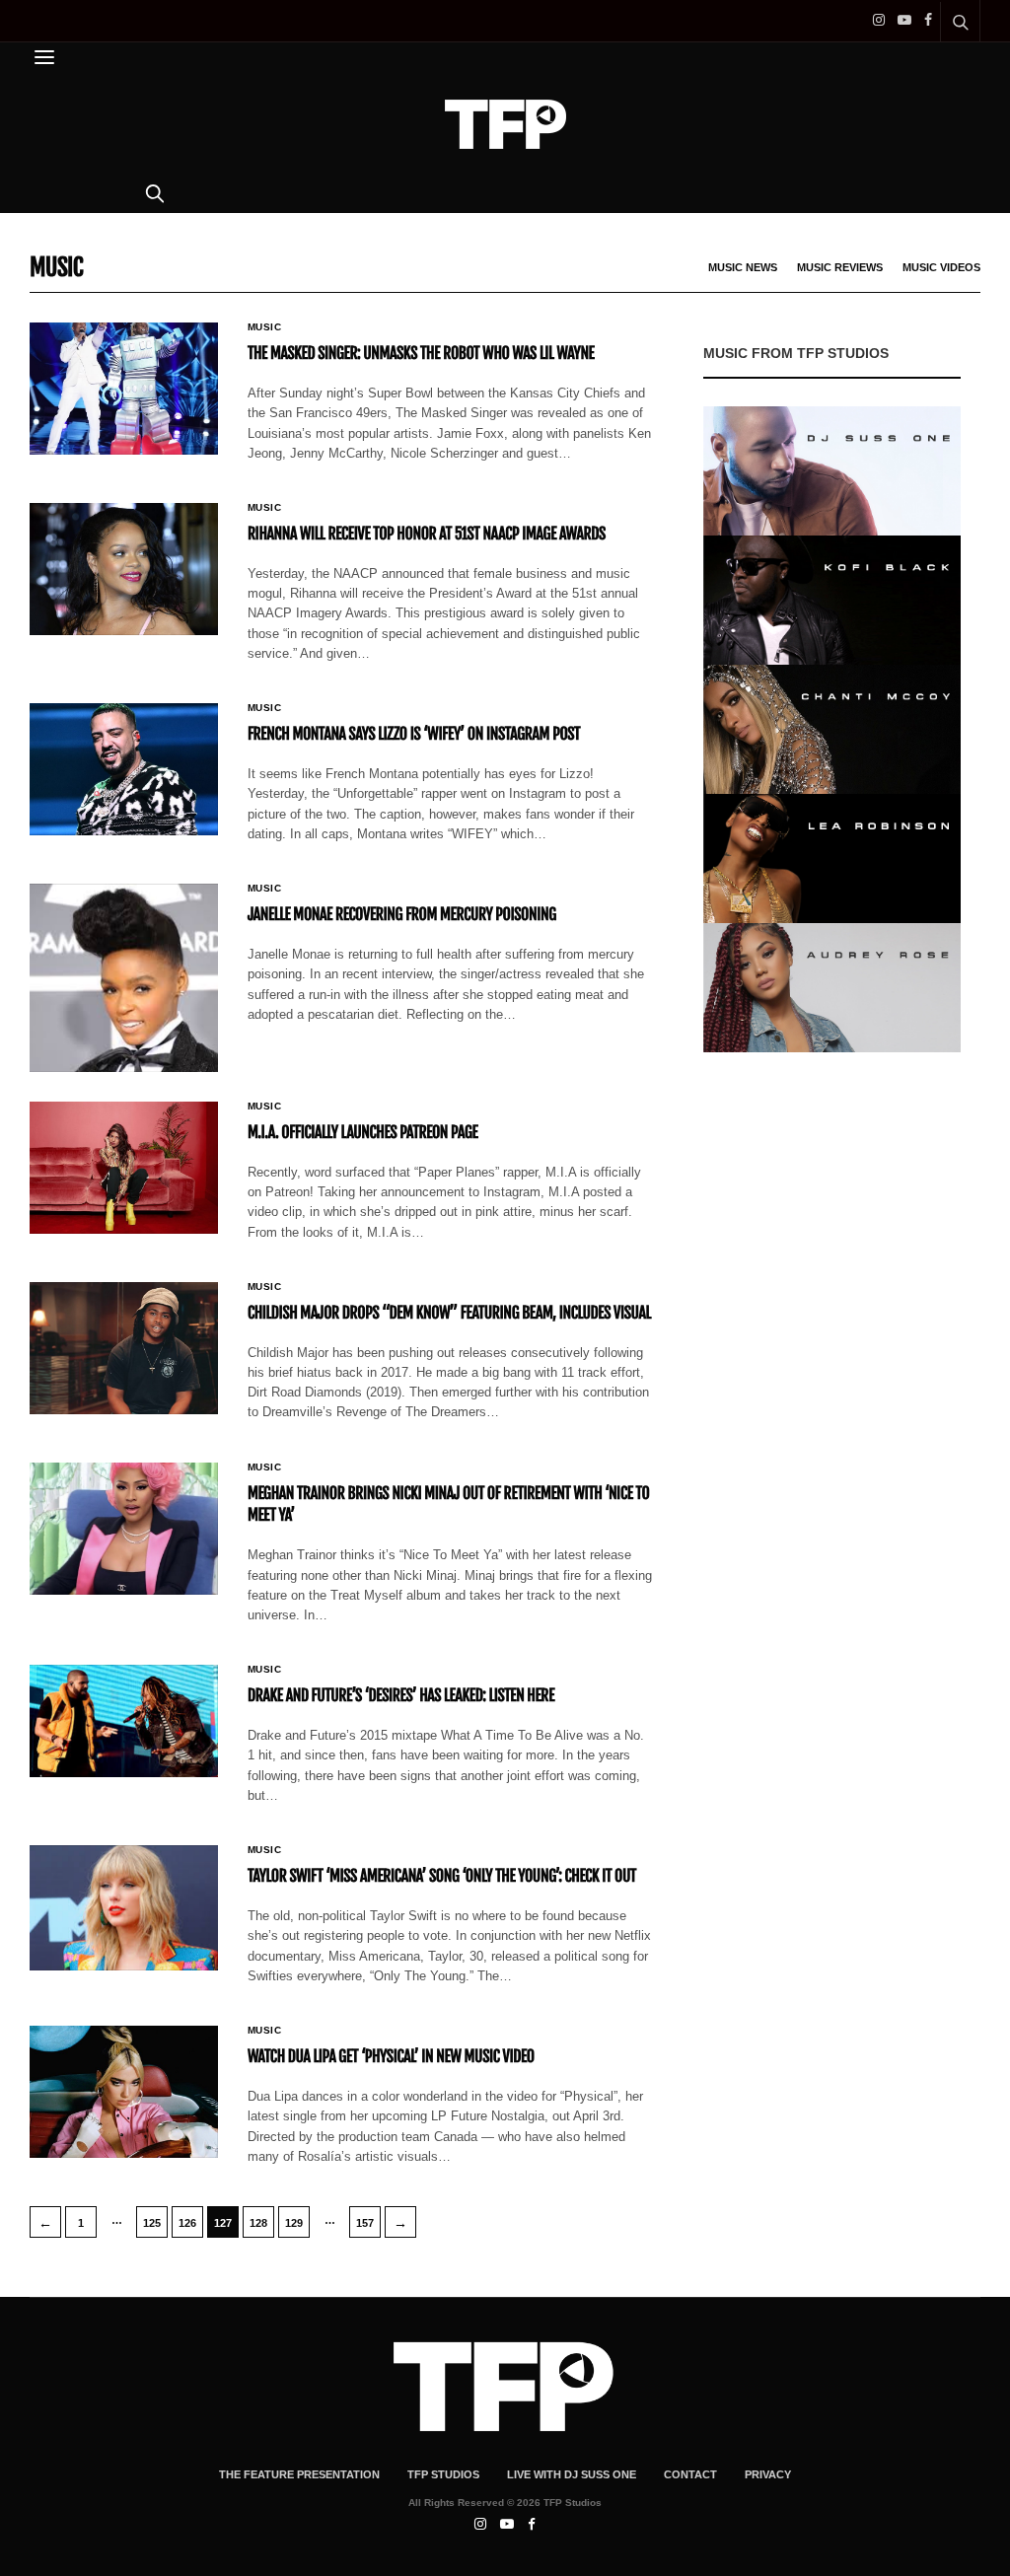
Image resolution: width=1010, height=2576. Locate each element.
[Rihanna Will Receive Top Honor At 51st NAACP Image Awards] (124, 569)
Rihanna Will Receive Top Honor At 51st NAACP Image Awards (427, 534)
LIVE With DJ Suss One (572, 2474)
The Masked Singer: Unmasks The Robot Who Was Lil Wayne (421, 353)
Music (265, 327)
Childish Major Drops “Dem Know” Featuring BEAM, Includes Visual (449, 1313)
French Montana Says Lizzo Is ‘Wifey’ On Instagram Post (414, 734)
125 (152, 2223)
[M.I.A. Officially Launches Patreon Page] (124, 1168)
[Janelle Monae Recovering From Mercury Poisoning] (124, 978)
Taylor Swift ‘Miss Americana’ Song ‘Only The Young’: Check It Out (442, 1876)
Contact (690, 2474)
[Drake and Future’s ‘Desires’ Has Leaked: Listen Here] (124, 1721)
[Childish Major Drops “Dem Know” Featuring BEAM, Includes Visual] (124, 1348)
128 (258, 2223)
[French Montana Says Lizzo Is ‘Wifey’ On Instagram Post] (124, 769)
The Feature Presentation (299, 2474)
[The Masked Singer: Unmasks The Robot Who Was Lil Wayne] (124, 389)
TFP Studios (443, 2474)
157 (365, 2223)
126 (187, 2223)
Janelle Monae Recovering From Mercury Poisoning (402, 914)
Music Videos (941, 267)
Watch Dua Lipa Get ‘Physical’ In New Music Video (391, 2056)
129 (294, 2223)
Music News (743, 267)
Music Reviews (840, 267)
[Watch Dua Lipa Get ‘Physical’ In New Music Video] (124, 2092)
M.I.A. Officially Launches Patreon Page (363, 1132)
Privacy (768, 2474)
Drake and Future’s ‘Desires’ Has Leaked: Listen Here (401, 1695)
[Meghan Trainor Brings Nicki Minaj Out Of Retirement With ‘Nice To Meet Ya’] (124, 1529)
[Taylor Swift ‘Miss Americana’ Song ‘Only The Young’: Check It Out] (124, 1908)
